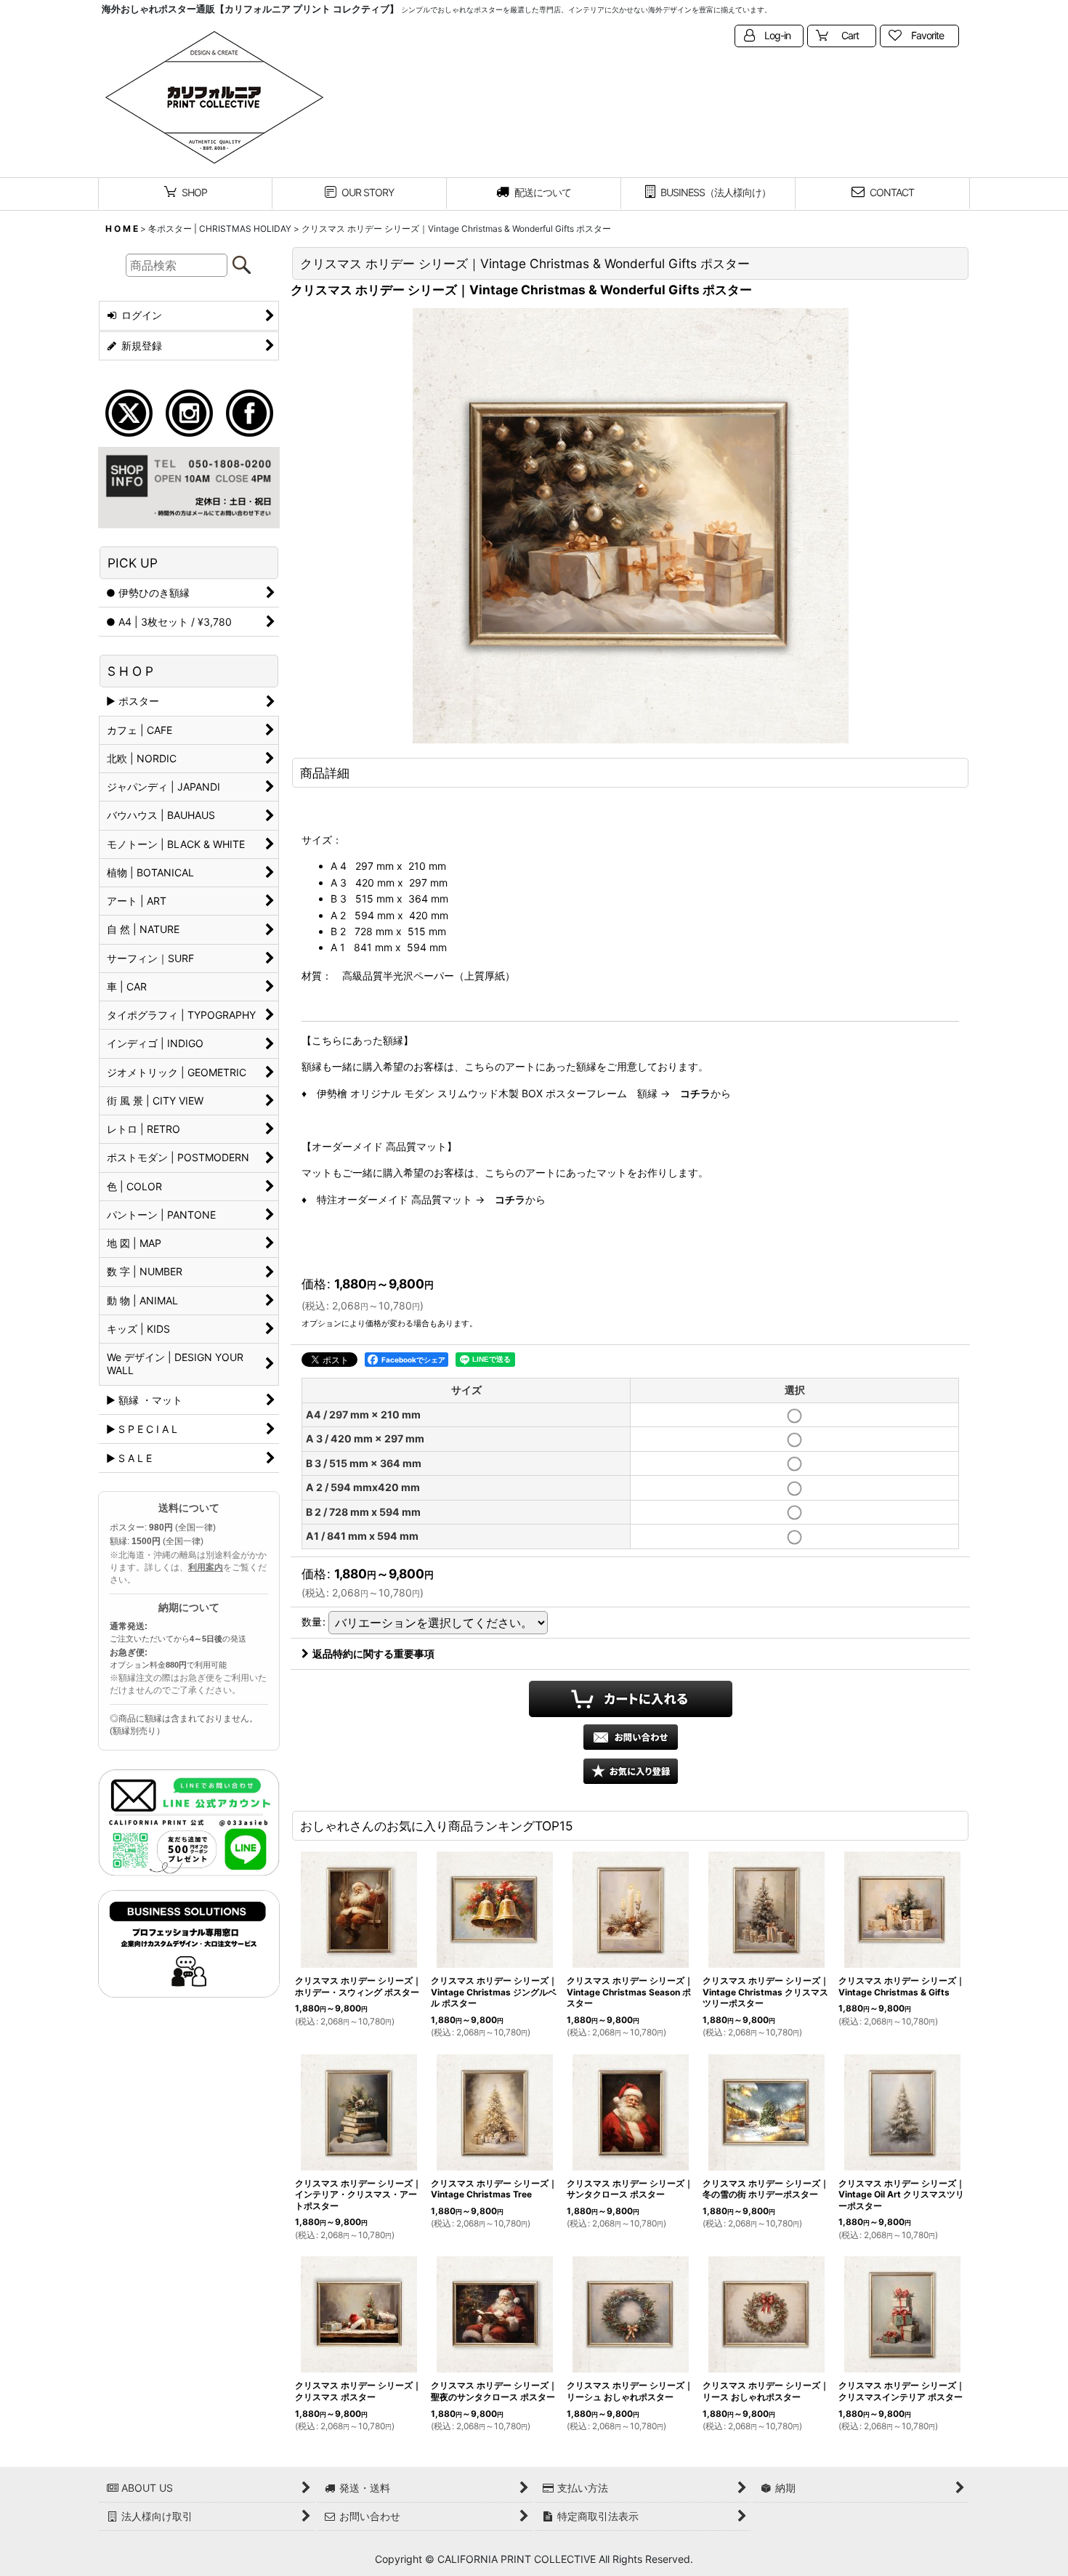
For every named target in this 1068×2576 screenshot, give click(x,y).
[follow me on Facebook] (250, 412)
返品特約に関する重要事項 (373, 1654)
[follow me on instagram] (189, 412)
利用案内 (206, 1567)
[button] (631, 1771)
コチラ (695, 1093)
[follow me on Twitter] (129, 412)
